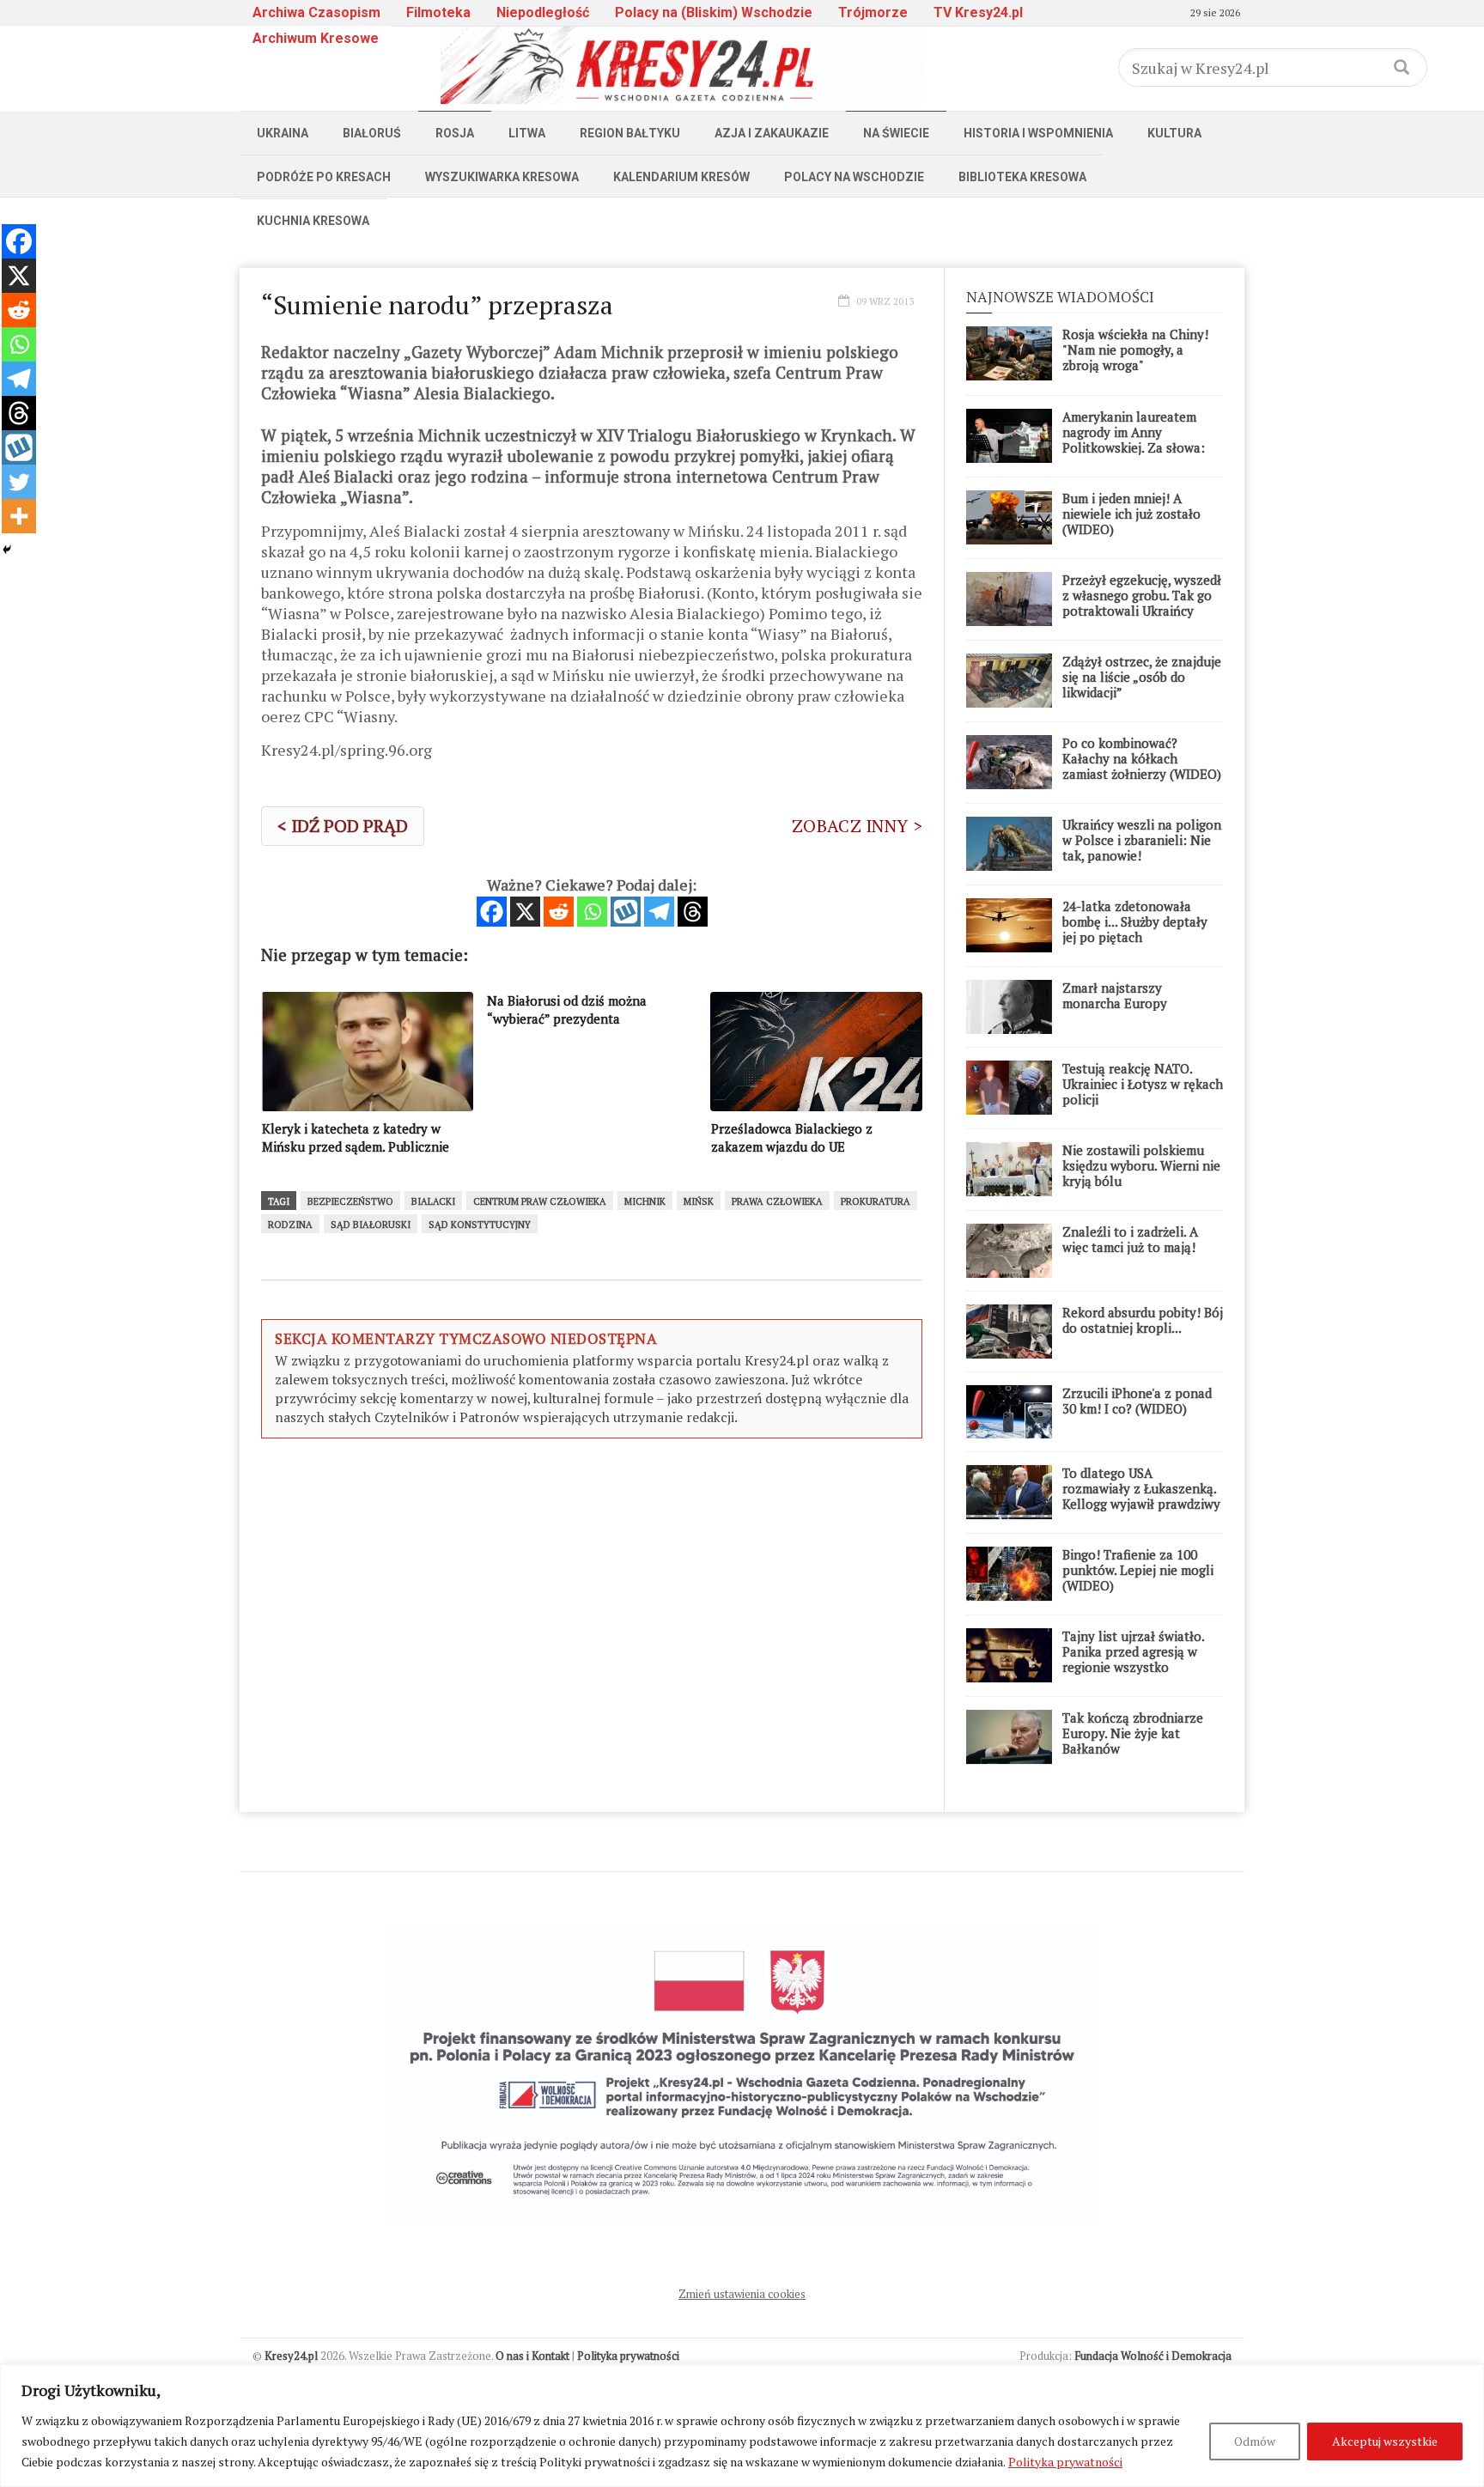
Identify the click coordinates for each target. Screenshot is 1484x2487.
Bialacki (433, 1201)
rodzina (290, 1225)
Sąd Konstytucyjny (480, 1225)
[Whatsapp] (592, 912)
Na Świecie (896, 133)
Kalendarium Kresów (681, 177)
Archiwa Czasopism (316, 12)
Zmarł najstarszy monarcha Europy (1115, 995)
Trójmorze (873, 12)
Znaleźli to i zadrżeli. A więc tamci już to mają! (1130, 1239)
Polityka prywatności (1065, 2462)
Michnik (645, 1201)
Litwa (527, 133)
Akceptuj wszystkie (1385, 2441)
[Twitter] (19, 482)
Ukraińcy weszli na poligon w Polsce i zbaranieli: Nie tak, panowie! (1142, 840)
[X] (525, 912)
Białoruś (372, 133)
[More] (19, 516)
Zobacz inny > (857, 826)
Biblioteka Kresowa (1022, 177)
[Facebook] (492, 912)
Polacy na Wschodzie (854, 177)
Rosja (455, 133)
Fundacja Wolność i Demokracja (1153, 2356)
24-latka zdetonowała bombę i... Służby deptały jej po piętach (1135, 921)
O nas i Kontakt (532, 2356)
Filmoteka (438, 12)
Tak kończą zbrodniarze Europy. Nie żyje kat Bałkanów (1133, 1733)
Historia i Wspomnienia (1038, 133)
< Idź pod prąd (343, 826)
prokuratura (876, 1201)
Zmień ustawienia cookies (742, 2294)
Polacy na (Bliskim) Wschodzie (714, 12)
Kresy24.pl (291, 2356)
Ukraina (283, 133)
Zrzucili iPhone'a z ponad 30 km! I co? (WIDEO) (1137, 1401)
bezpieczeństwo (350, 1201)
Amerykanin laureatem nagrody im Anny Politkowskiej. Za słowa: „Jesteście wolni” (1134, 440)
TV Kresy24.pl (978, 12)
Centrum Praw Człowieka (540, 1201)
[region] (742, 2426)
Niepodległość (543, 12)
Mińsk (699, 1201)
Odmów (1255, 2441)
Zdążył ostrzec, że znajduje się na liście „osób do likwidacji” (1142, 677)
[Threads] (693, 912)
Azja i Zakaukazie (772, 133)
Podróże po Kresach (324, 177)
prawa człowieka (777, 1201)
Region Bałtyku (630, 133)
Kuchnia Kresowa (313, 221)
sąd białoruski (371, 1225)
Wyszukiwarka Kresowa (502, 177)
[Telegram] (659, 912)
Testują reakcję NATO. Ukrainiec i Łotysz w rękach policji (1143, 1084)
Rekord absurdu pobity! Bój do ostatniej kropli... (1143, 1320)
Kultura (1174, 133)
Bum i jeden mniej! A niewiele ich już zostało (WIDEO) (1131, 514)
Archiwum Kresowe (316, 38)
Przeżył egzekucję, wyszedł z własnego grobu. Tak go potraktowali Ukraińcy (1142, 595)
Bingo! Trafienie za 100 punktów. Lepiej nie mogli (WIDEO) (1138, 1570)
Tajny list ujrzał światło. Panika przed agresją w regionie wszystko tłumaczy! (1133, 1659)
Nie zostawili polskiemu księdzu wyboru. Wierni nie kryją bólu (1141, 1165)
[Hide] (7, 550)
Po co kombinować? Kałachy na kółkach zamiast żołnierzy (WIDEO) (1142, 758)
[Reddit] (559, 912)
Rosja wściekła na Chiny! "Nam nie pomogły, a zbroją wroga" (1135, 350)
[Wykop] (626, 912)
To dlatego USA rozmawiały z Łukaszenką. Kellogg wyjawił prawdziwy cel (1141, 1496)
